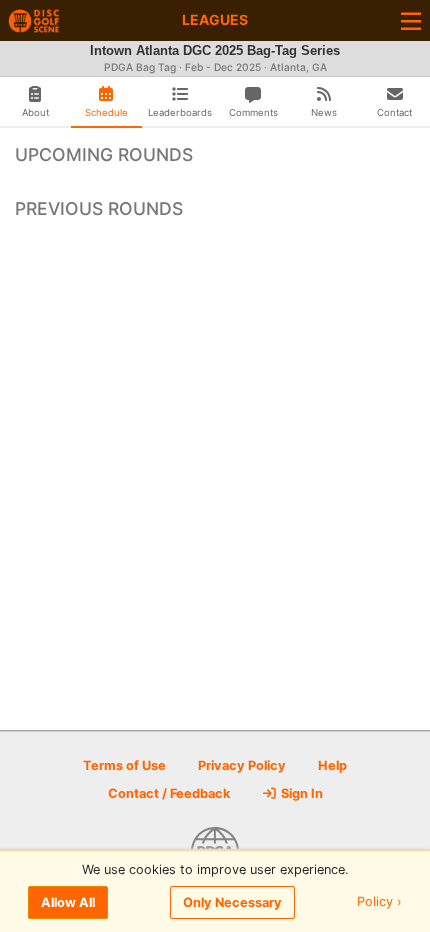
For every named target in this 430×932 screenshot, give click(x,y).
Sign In (300, 793)
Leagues (215, 19)
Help (332, 765)
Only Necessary (232, 902)
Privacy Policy (242, 765)
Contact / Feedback (169, 793)
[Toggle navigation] (411, 20)
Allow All (68, 902)
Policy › (379, 902)
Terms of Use (124, 765)
